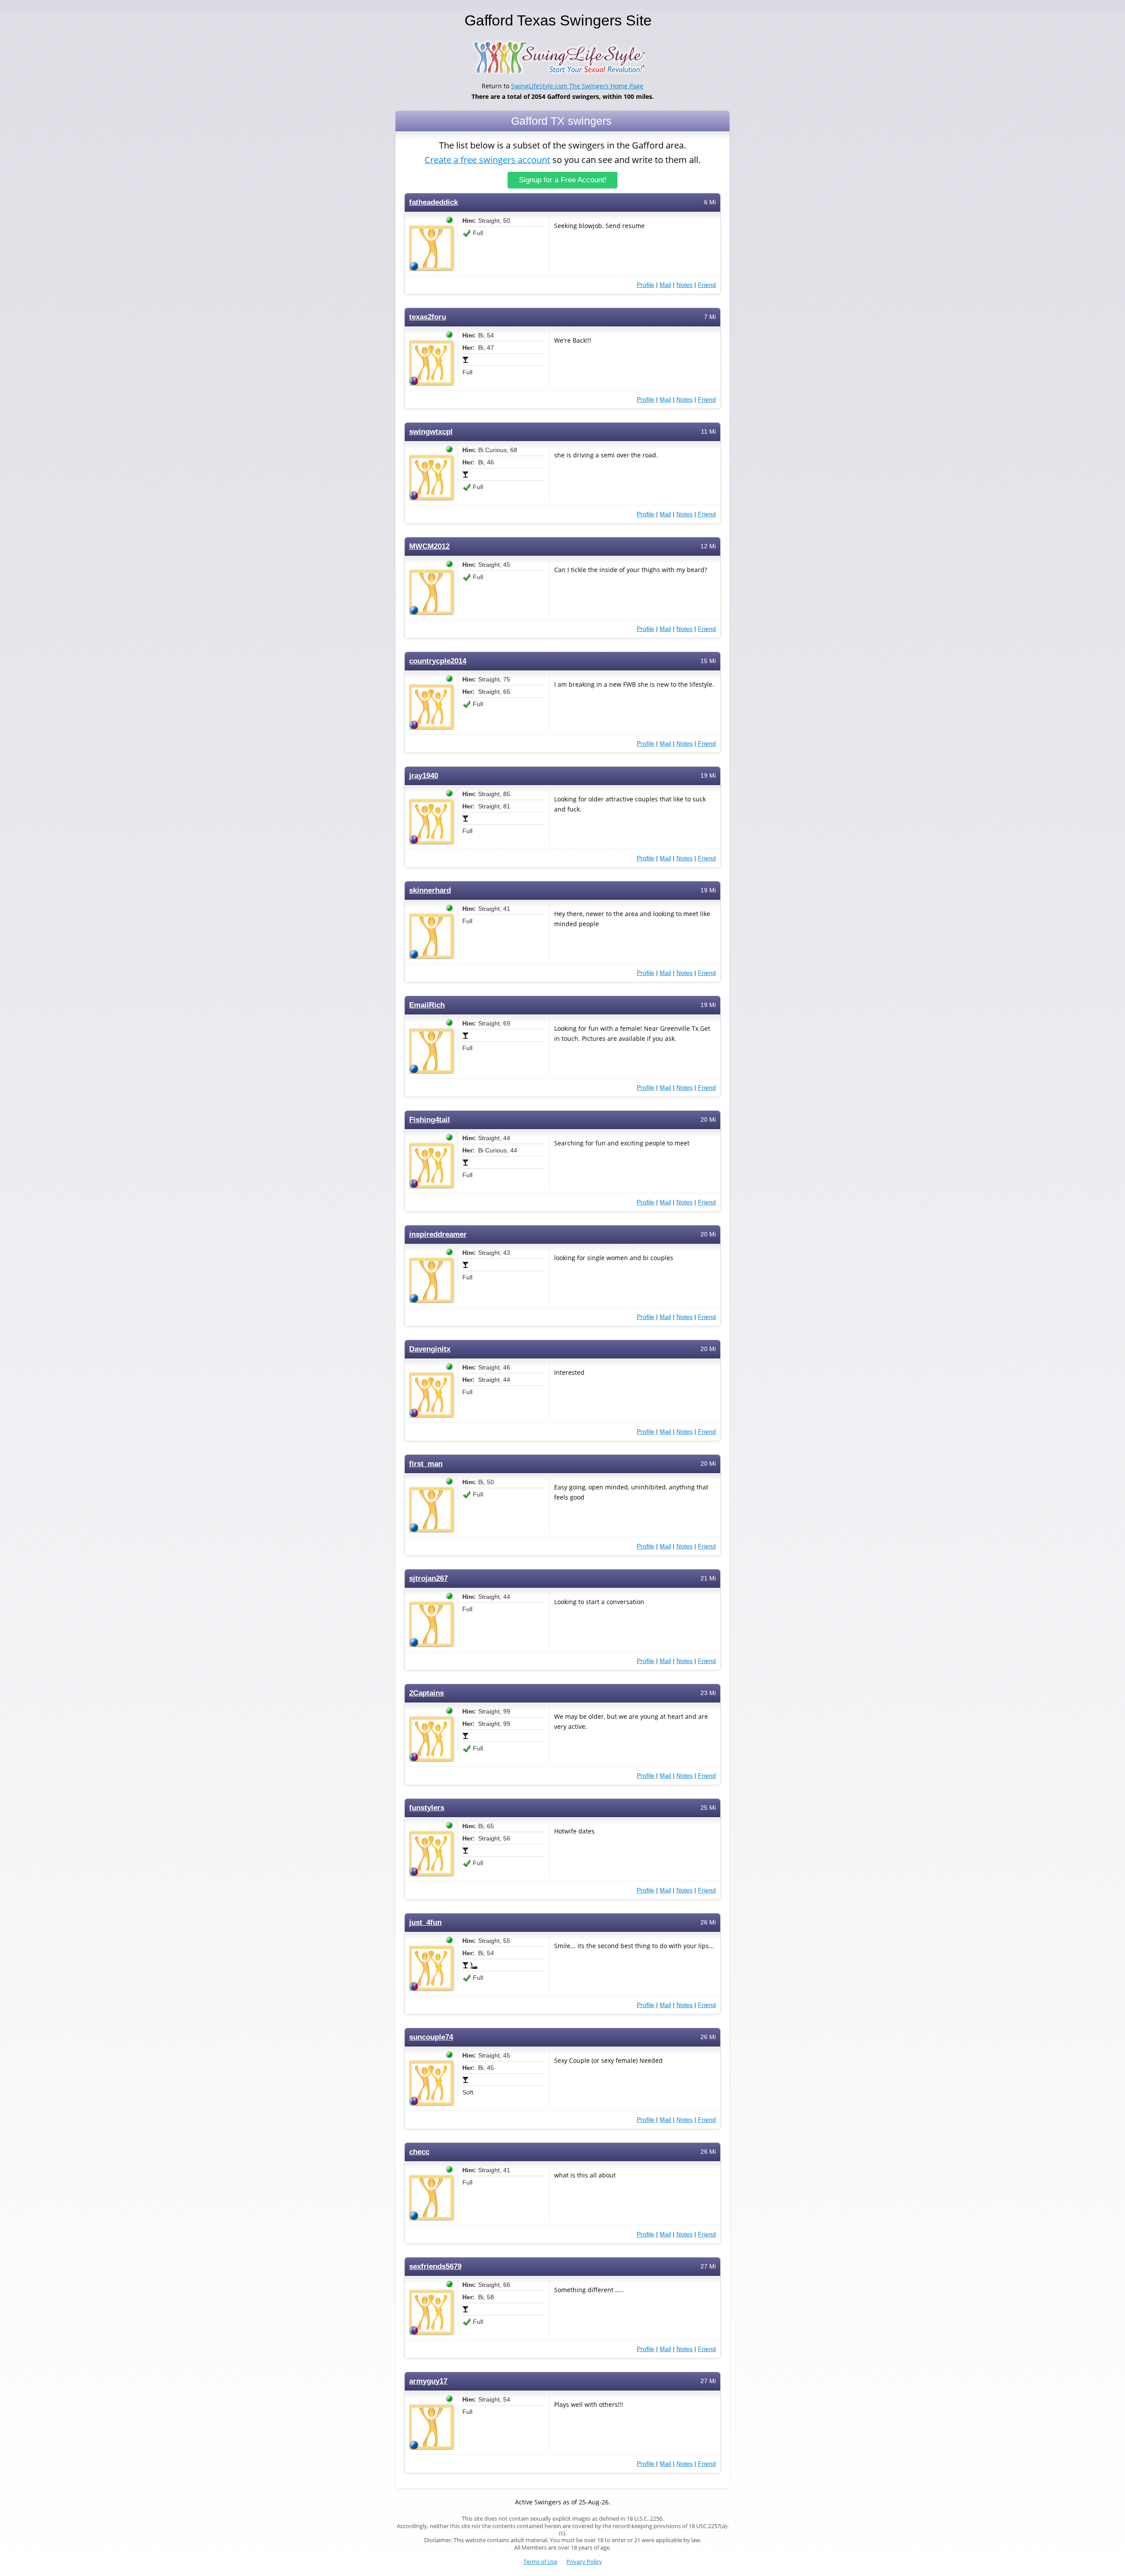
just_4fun (425, 1922)
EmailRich (427, 1005)
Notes (684, 285)
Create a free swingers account (487, 160)
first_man (426, 1464)
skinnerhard (430, 890)
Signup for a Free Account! (563, 180)
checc (419, 2152)
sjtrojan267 (428, 1578)
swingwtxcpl (431, 432)
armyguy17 (428, 2381)
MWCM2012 (429, 546)
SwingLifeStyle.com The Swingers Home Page (577, 86)
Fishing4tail (430, 1120)
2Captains (426, 1693)
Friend (707, 285)
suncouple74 (431, 2037)
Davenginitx (430, 1349)
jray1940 (424, 776)
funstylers (427, 1808)
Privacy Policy (584, 2562)
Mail (665, 285)
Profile (646, 285)
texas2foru (428, 317)
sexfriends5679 (435, 2266)
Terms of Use (540, 2562)
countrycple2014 (438, 661)
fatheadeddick (434, 202)
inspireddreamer (438, 1234)
